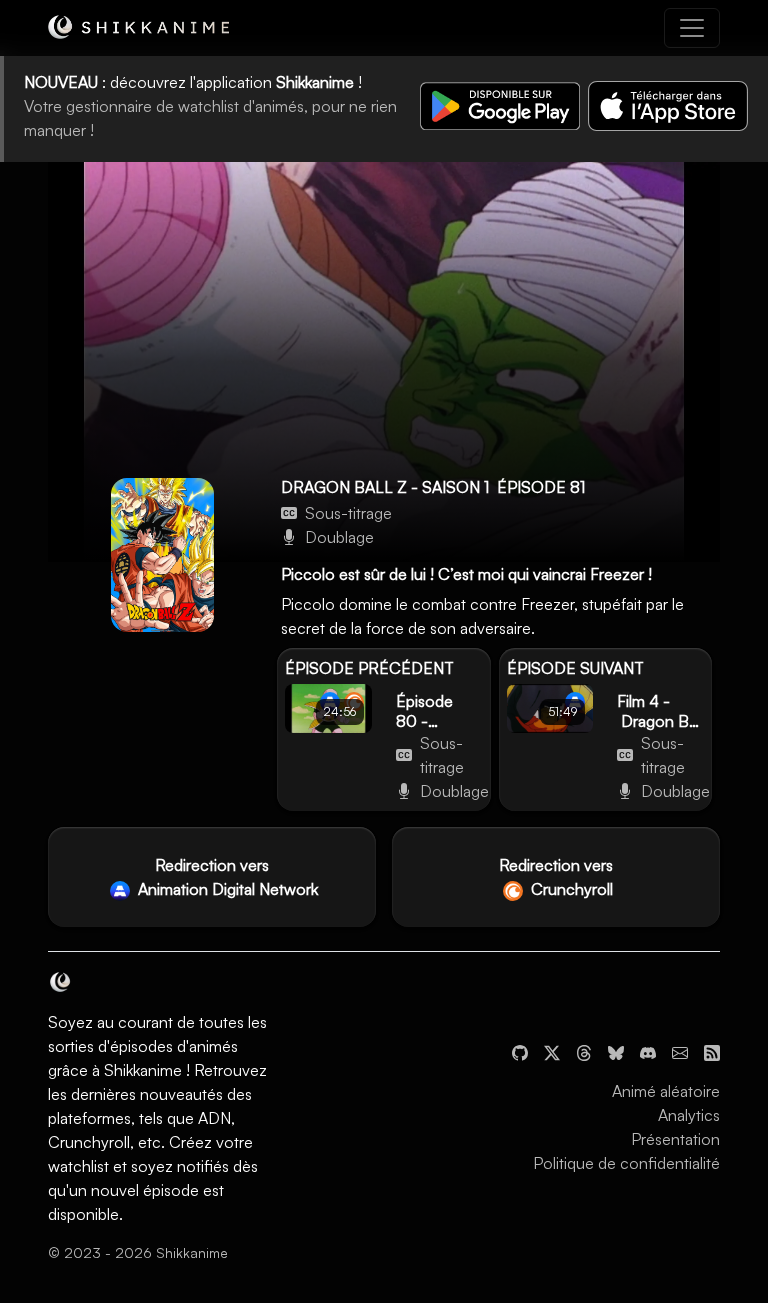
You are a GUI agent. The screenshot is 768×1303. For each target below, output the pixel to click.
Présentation (675, 1139)
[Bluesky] (616, 1051)
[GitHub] (520, 1051)
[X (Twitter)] (552, 1051)
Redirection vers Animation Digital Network (226, 877)
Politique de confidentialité (626, 1163)
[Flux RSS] (712, 1051)
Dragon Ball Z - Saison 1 (385, 487)
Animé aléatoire (666, 1091)
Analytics (689, 1115)
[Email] (680, 1051)
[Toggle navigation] (692, 28)
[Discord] (648, 1051)
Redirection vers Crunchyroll (556, 877)
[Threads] (584, 1051)
